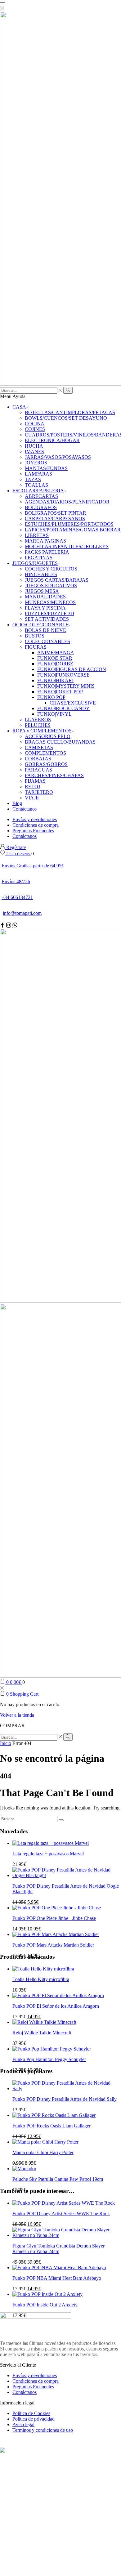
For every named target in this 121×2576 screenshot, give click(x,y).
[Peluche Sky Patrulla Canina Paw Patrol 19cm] (24, 2169)
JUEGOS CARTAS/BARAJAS (57, 580)
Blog (17, 803)
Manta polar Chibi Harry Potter (43, 2152)
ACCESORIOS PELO (48, 736)
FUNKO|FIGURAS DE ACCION (72, 669)
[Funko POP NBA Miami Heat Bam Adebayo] (59, 2267)
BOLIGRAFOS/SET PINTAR (56, 513)
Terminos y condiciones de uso (43, 2430)
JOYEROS (36, 463)
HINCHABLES (41, 574)
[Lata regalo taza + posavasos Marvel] (51, 1843)
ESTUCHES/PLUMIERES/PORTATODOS (69, 524)
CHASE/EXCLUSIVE (73, 703)
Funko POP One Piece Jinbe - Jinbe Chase (54, 1918)
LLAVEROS (38, 720)
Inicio (6, 1743)
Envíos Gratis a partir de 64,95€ (33, 866)
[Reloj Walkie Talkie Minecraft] (44, 2022)
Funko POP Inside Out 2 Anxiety (45, 2305)
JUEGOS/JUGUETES (35, 563)
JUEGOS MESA (42, 591)
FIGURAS (36, 647)
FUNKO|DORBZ (55, 664)
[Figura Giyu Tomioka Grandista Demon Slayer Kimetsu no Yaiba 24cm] (67, 2235)
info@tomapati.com (22, 913)
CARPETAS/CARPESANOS (55, 519)
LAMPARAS (38, 474)
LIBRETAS (37, 535)
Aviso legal (23, 2424)
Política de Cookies (31, 2413)
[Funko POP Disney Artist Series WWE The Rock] (64, 2203)
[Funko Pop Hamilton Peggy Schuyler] (52, 2049)
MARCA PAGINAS (45, 541)
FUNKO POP (51, 697)
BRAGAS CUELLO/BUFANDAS (60, 742)
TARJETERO (39, 792)
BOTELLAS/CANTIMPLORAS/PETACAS (70, 412)
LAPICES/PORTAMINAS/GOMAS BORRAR (73, 530)
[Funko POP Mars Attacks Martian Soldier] (56, 1934)
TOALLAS (36, 485)
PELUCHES (38, 725)
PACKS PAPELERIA (47, 552)
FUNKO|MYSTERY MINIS (66, 686)
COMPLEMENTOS (45, 753)
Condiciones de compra (36, 825)
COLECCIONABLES (47, 641)
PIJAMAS (35, 781)
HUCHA (34, 446)
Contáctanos (25, 809)
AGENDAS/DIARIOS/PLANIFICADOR (67, 502)
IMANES (34, 452)
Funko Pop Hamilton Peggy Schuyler (49, 2059)
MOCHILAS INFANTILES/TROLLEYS (67, 546)
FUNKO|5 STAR (55, 658)
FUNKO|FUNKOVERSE (63, 675)
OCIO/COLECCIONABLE (40, 625)
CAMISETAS (39, 747)
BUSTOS (35, 636)
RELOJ (32, 787)
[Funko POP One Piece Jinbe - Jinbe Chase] (57, 1908)
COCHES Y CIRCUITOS (51, 569)
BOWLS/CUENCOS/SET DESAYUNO (66, 418)
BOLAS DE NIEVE (45, 630)
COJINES (35, 429)
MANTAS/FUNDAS (46, 468)
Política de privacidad (34, 2419)
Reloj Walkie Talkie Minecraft (42, 2033)
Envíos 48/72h (16, 881)
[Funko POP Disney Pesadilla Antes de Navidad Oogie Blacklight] (67, 1875)
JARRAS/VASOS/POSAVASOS (58, 457)
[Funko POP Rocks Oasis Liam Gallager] (54, 2115)
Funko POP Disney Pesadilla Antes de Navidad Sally (65, 2099)
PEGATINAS (39, 558)
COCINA (35, 424)
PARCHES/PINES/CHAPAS (54, 775)
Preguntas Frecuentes (33, 831)
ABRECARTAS (41, 496)
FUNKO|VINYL (54, 714)
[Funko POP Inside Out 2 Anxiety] (47, 2294)
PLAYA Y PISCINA (45, 608)
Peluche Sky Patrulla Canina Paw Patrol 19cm (58, 2179)
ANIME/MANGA (56, 653)
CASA (19, 407)
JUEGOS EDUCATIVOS (51, 586)
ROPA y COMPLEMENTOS (42, 731)
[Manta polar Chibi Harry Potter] (45, 2142)
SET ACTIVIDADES (47, 619)
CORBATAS (38, 759)
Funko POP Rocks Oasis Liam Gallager (52, 2126)
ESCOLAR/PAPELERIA (38, 491)
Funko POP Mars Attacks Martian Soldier (53, 1945)
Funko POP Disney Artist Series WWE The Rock (61, 2214)
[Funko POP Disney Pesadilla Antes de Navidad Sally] (67, 2089)
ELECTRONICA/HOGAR (52, 440)
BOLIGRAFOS (41, 507)
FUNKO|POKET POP (60, 692)
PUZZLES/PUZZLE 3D (49, 613)
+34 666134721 (17, 897)
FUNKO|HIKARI (55, 680)
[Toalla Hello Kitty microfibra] (43, 1969)
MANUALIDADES (45, 597)
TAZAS (33, 479)
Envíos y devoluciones (35, 819)
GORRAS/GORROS (46, 764)
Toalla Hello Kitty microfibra (41, 1979)
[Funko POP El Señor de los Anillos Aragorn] (58, 1995)
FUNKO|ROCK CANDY (63, 708)
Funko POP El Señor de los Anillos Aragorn (56, 2006)
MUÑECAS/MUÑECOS (50, 602)
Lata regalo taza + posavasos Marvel (48, 1854)
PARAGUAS (38, 770)
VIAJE (32, 798)
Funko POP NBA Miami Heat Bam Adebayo (57, 2278)
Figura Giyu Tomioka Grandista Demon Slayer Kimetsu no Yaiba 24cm (58, 2249)
